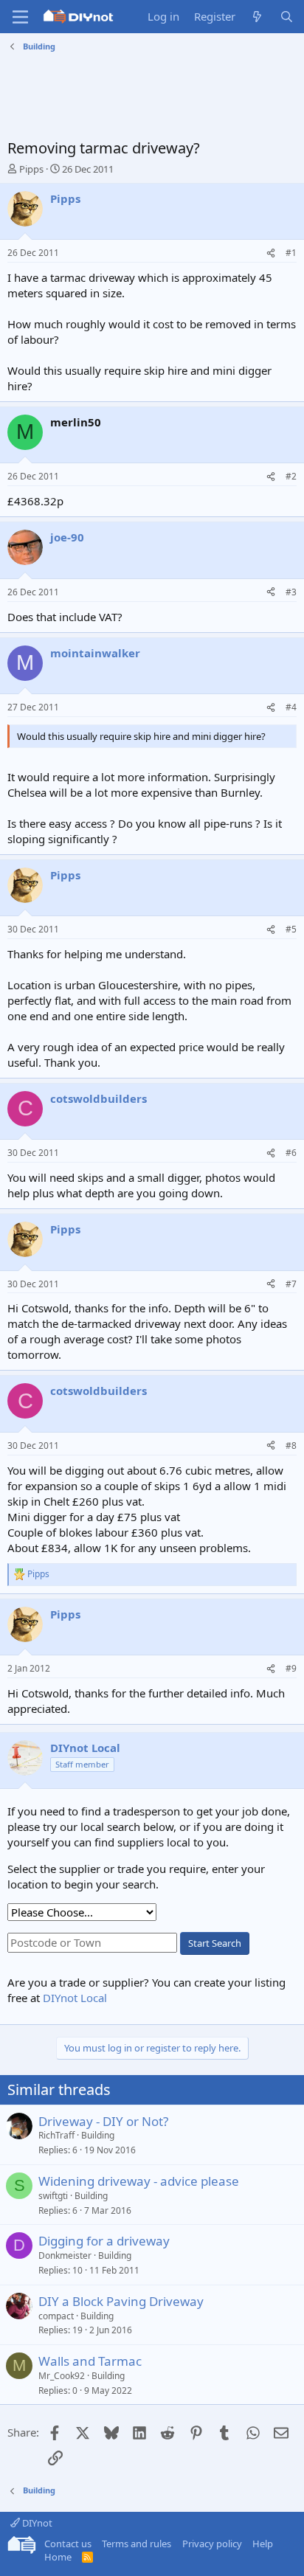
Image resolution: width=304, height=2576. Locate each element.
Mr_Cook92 (62, 2376)
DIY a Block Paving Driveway (121, 2301)
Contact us (68, 2544)
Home (58, 2557)
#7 (291, 1284)
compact (56, 2316)
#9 (291, 1668)
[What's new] (257, 17)
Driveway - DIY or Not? (103, 2121)
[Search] (287, 17)
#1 (291, 253)
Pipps (31, 169)
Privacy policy (212, 2544)
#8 (291, 1445)
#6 (291, 1153)
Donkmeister (65, 2255)
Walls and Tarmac (90, 2361)
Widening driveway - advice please (139, 2181)
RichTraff (56, 2135)
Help (263, 2544)
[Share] (271, 253)
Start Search (215, 1943)
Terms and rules (137, 2544)
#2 (291, 476)
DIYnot (36, 2523)
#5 (291, 929)
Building (98, 2135)
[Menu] (20, 17)
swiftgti (53, 2196)
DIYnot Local (75, 1998)
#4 (291, 707)
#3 (291, 592)
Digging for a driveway (104, 2241)
